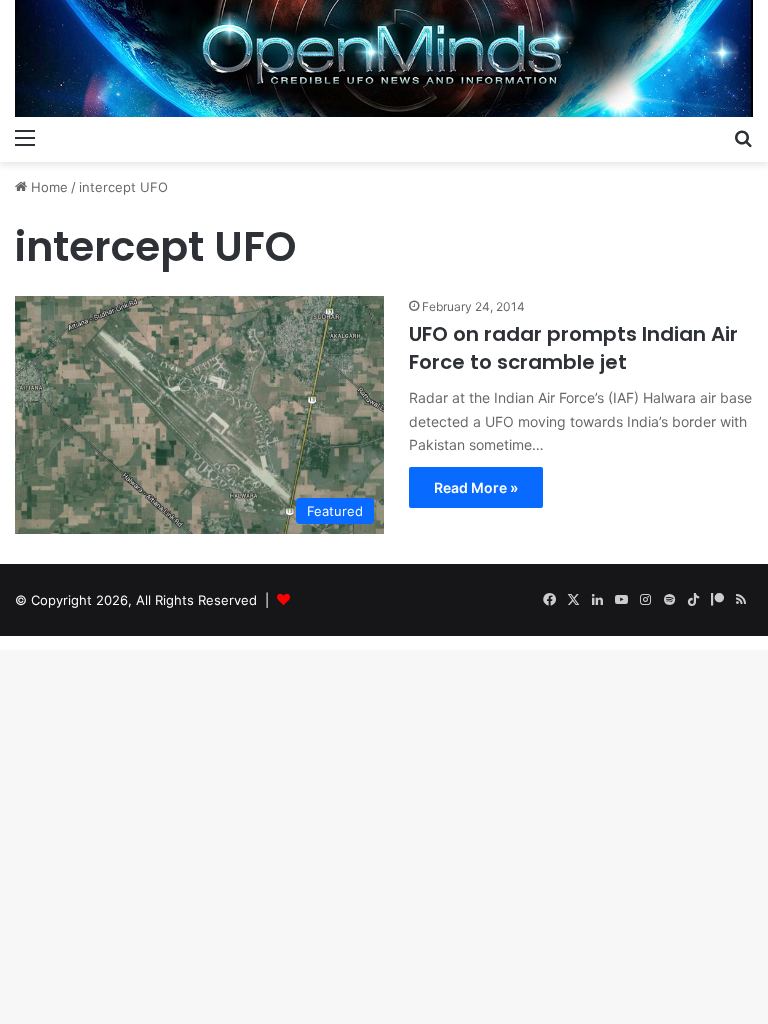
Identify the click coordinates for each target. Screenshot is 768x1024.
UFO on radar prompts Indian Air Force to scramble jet (573, 348)
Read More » (476, 487)
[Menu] (25, 137)
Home (47, 187)
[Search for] (743, 137)
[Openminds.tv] (384, 58)
